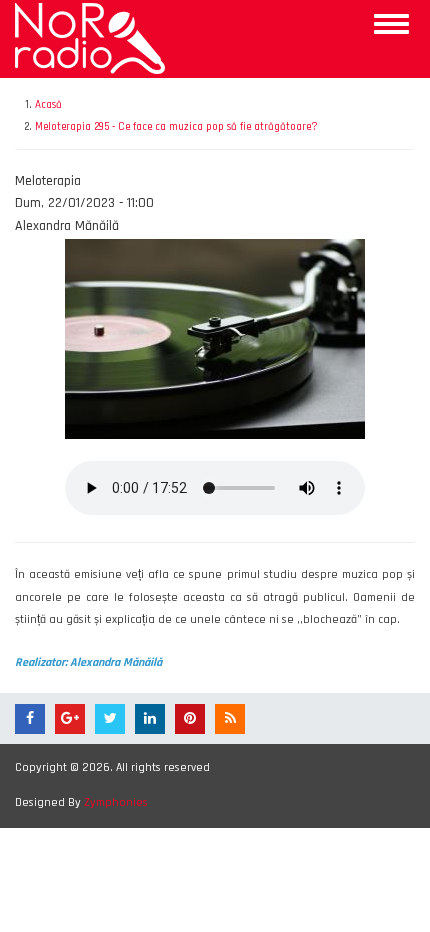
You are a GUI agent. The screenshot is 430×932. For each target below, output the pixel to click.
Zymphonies (116, 802)
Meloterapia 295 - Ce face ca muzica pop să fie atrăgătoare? (176, 127)
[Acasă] (90, 38)
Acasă (48, 105)
